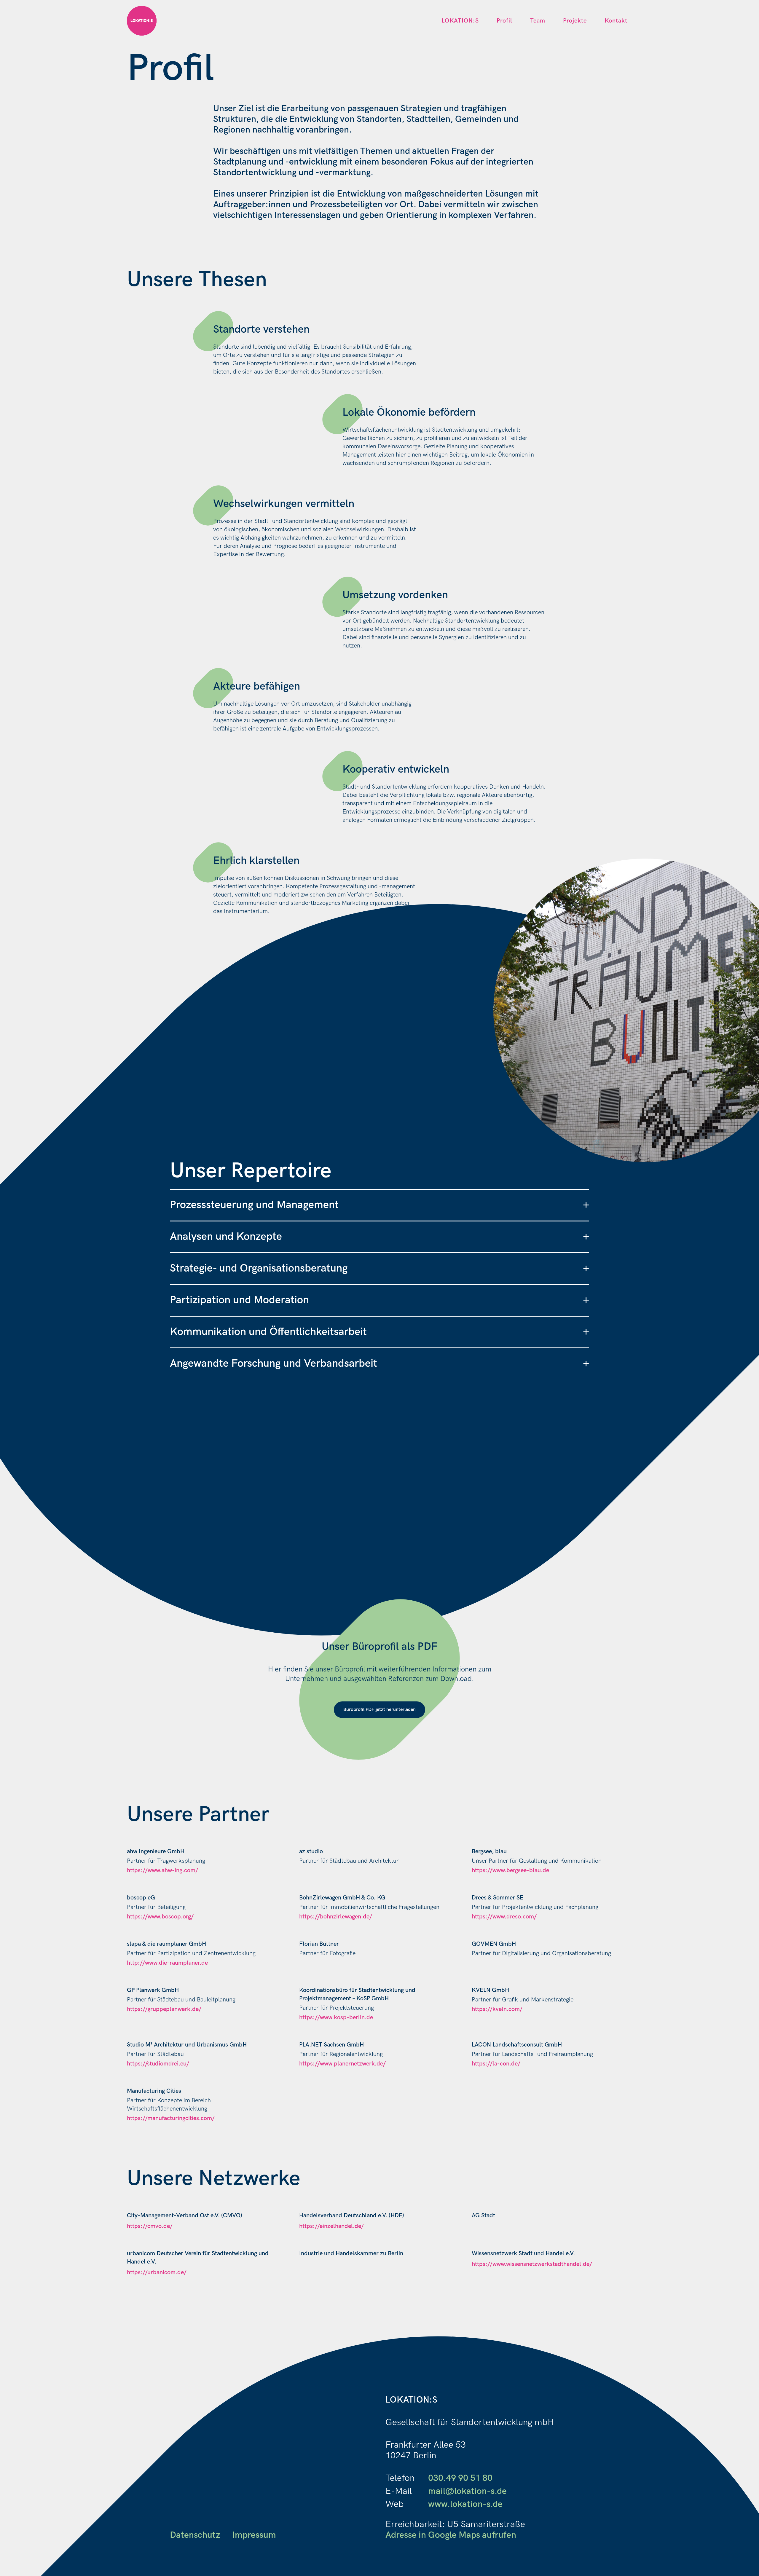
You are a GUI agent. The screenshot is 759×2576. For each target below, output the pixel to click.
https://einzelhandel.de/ (331, 2226)
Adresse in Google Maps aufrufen (451, 2535)
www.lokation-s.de (465, 2504)
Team (538, 21)
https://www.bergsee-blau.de (510, 1870)
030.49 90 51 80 (460, 2478)
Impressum (254, 2535)
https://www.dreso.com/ (504, 1917)
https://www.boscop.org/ (160, 1917)
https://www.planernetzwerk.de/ (342, 2064)
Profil (504, 21)
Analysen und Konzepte (379, 1237)
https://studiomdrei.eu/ (158, 2064)
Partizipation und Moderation (379, 1300)
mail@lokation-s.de (467, 2491)
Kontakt (616, 21)
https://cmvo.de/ (150, 2226)
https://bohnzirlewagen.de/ (336, 1917)
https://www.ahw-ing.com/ (162, 1870)
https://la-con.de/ (496, 2064)
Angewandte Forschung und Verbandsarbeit (379, 1364)
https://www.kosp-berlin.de (336, 2017)
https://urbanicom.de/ (157, 2272)
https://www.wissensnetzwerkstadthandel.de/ (532, 2264)
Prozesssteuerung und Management (379, 1205)
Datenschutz (195, 2535)
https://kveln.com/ (497, 2009)
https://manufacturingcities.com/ (171, 2118)
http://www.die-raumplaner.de (167, 1963)
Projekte (575, 21)
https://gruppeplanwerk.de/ (164, 2009)
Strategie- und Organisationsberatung (379, 1268)
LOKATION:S (460, 21)
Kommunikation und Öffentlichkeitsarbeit (379, 1332)
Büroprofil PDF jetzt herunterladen (379, 1710)
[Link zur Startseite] (142, 21)
